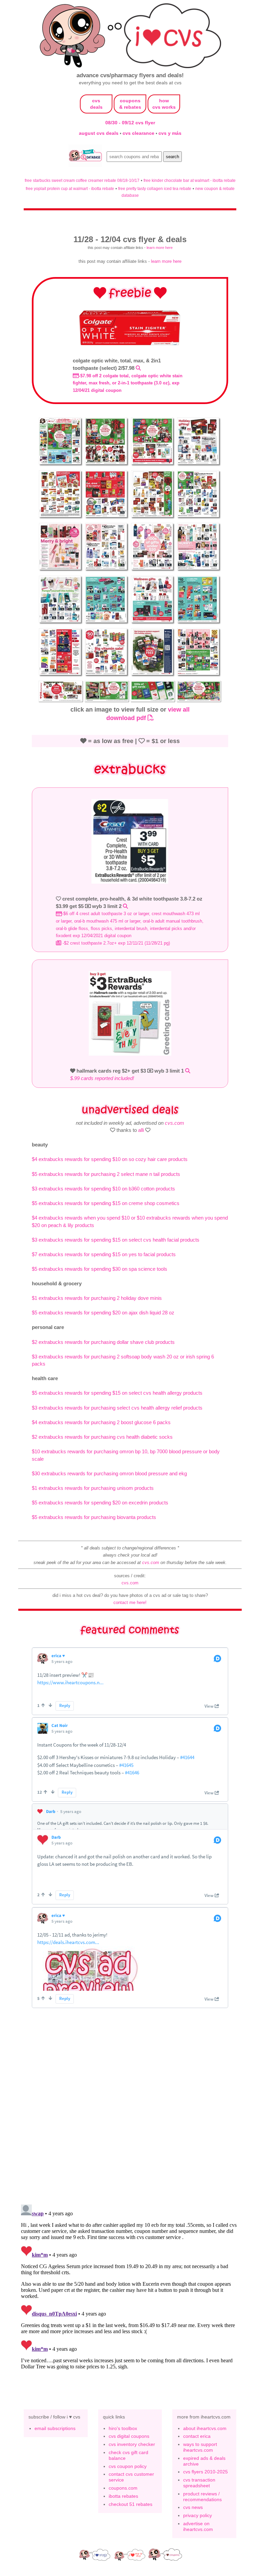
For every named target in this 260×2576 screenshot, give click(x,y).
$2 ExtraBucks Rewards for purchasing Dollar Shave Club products (103, 1342)
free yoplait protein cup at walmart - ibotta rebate (70, 188)
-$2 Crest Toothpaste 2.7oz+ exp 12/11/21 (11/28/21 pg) (116, 943)
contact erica (197, 2436)
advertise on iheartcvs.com (198, 2526)
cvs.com (175, 1123)
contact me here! (130, 1602)
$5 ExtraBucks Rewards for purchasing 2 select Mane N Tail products (106, 1174)
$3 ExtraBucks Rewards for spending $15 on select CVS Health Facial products (116, 1240)
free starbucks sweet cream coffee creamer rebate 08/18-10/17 (82, 180)
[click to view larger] (61, 466)
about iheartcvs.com (205, 2428)
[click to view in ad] (130, 344)
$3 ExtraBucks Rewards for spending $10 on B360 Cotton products (103, 1189)
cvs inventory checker (132, 2444)
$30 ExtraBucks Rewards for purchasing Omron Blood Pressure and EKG (109, 1473)
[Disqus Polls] (130, 2110)
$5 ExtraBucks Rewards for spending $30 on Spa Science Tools (100, 1269)
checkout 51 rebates (131, 2504)
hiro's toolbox (123, 2428)
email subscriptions (55, 2428)
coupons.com (123, 2488)
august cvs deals (99, 133)
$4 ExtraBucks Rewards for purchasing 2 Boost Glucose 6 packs (101, 1422)
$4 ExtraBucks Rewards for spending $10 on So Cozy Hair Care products (110, 1159)
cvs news (193, 2507)
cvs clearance (139, 133)
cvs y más (170, 133)
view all (179, 709)
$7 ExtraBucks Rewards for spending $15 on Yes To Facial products (104, 1254)
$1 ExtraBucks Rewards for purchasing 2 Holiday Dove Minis (97, 1298)
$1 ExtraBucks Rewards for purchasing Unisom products (93, 1488)
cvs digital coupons (129, 2436)
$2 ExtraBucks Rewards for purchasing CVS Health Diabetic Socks (102, 1437)
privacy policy (198, 2515)
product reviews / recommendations (202, 2497)
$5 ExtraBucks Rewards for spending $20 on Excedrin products (100, 1503)
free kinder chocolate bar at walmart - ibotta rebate (190, 180)
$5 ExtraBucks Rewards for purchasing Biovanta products (94, 1517)
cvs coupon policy (128, 2466)
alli (141, 1130)
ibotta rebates (123, 2496)
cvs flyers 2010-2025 (205, 2472)
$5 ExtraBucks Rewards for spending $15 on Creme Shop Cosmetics (106, 1203)
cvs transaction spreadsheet (199, 2483)
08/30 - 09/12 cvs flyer (130, 123)
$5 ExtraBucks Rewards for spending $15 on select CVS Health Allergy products (117, 1393)
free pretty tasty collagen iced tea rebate (155, 188)
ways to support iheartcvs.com (200, 2447)
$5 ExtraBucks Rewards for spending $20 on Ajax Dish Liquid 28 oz (103, 1313)
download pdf (127, 718)
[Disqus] (130, 2286)
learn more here (160, 248)
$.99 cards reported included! (102, 1078)
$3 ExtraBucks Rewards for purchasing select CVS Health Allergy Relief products (117, 1408)
